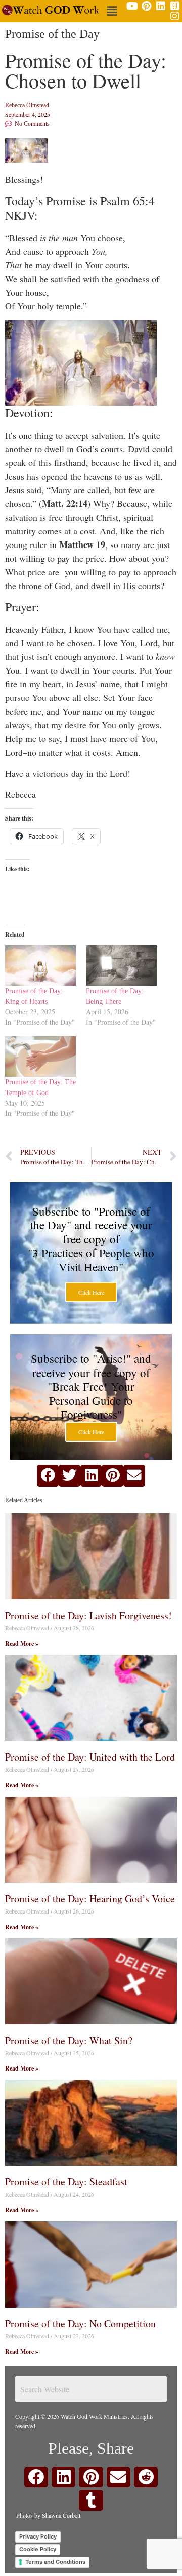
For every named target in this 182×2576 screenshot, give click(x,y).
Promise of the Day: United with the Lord (90, 1757)
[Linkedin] (161, 6)
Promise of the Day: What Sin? (69, 2040)
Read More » (22, 1643)
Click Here (91, 1292)
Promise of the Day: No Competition (80, 2324)
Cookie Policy (38, 2549)
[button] (112, 11)
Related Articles (24, 1500)
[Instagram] (175, 16)
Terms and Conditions (55, 2562)
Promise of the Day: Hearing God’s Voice (90, 1899)
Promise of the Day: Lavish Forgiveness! (88, 1615)
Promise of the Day (52, 34)
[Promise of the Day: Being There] (121, 965)
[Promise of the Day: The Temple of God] (40, 1057)
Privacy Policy (38, 2536)
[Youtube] (132, 6)
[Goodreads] (175, 6)
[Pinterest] (147, 6)
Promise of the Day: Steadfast (66, 2182)
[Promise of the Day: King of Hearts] (40, 965)
